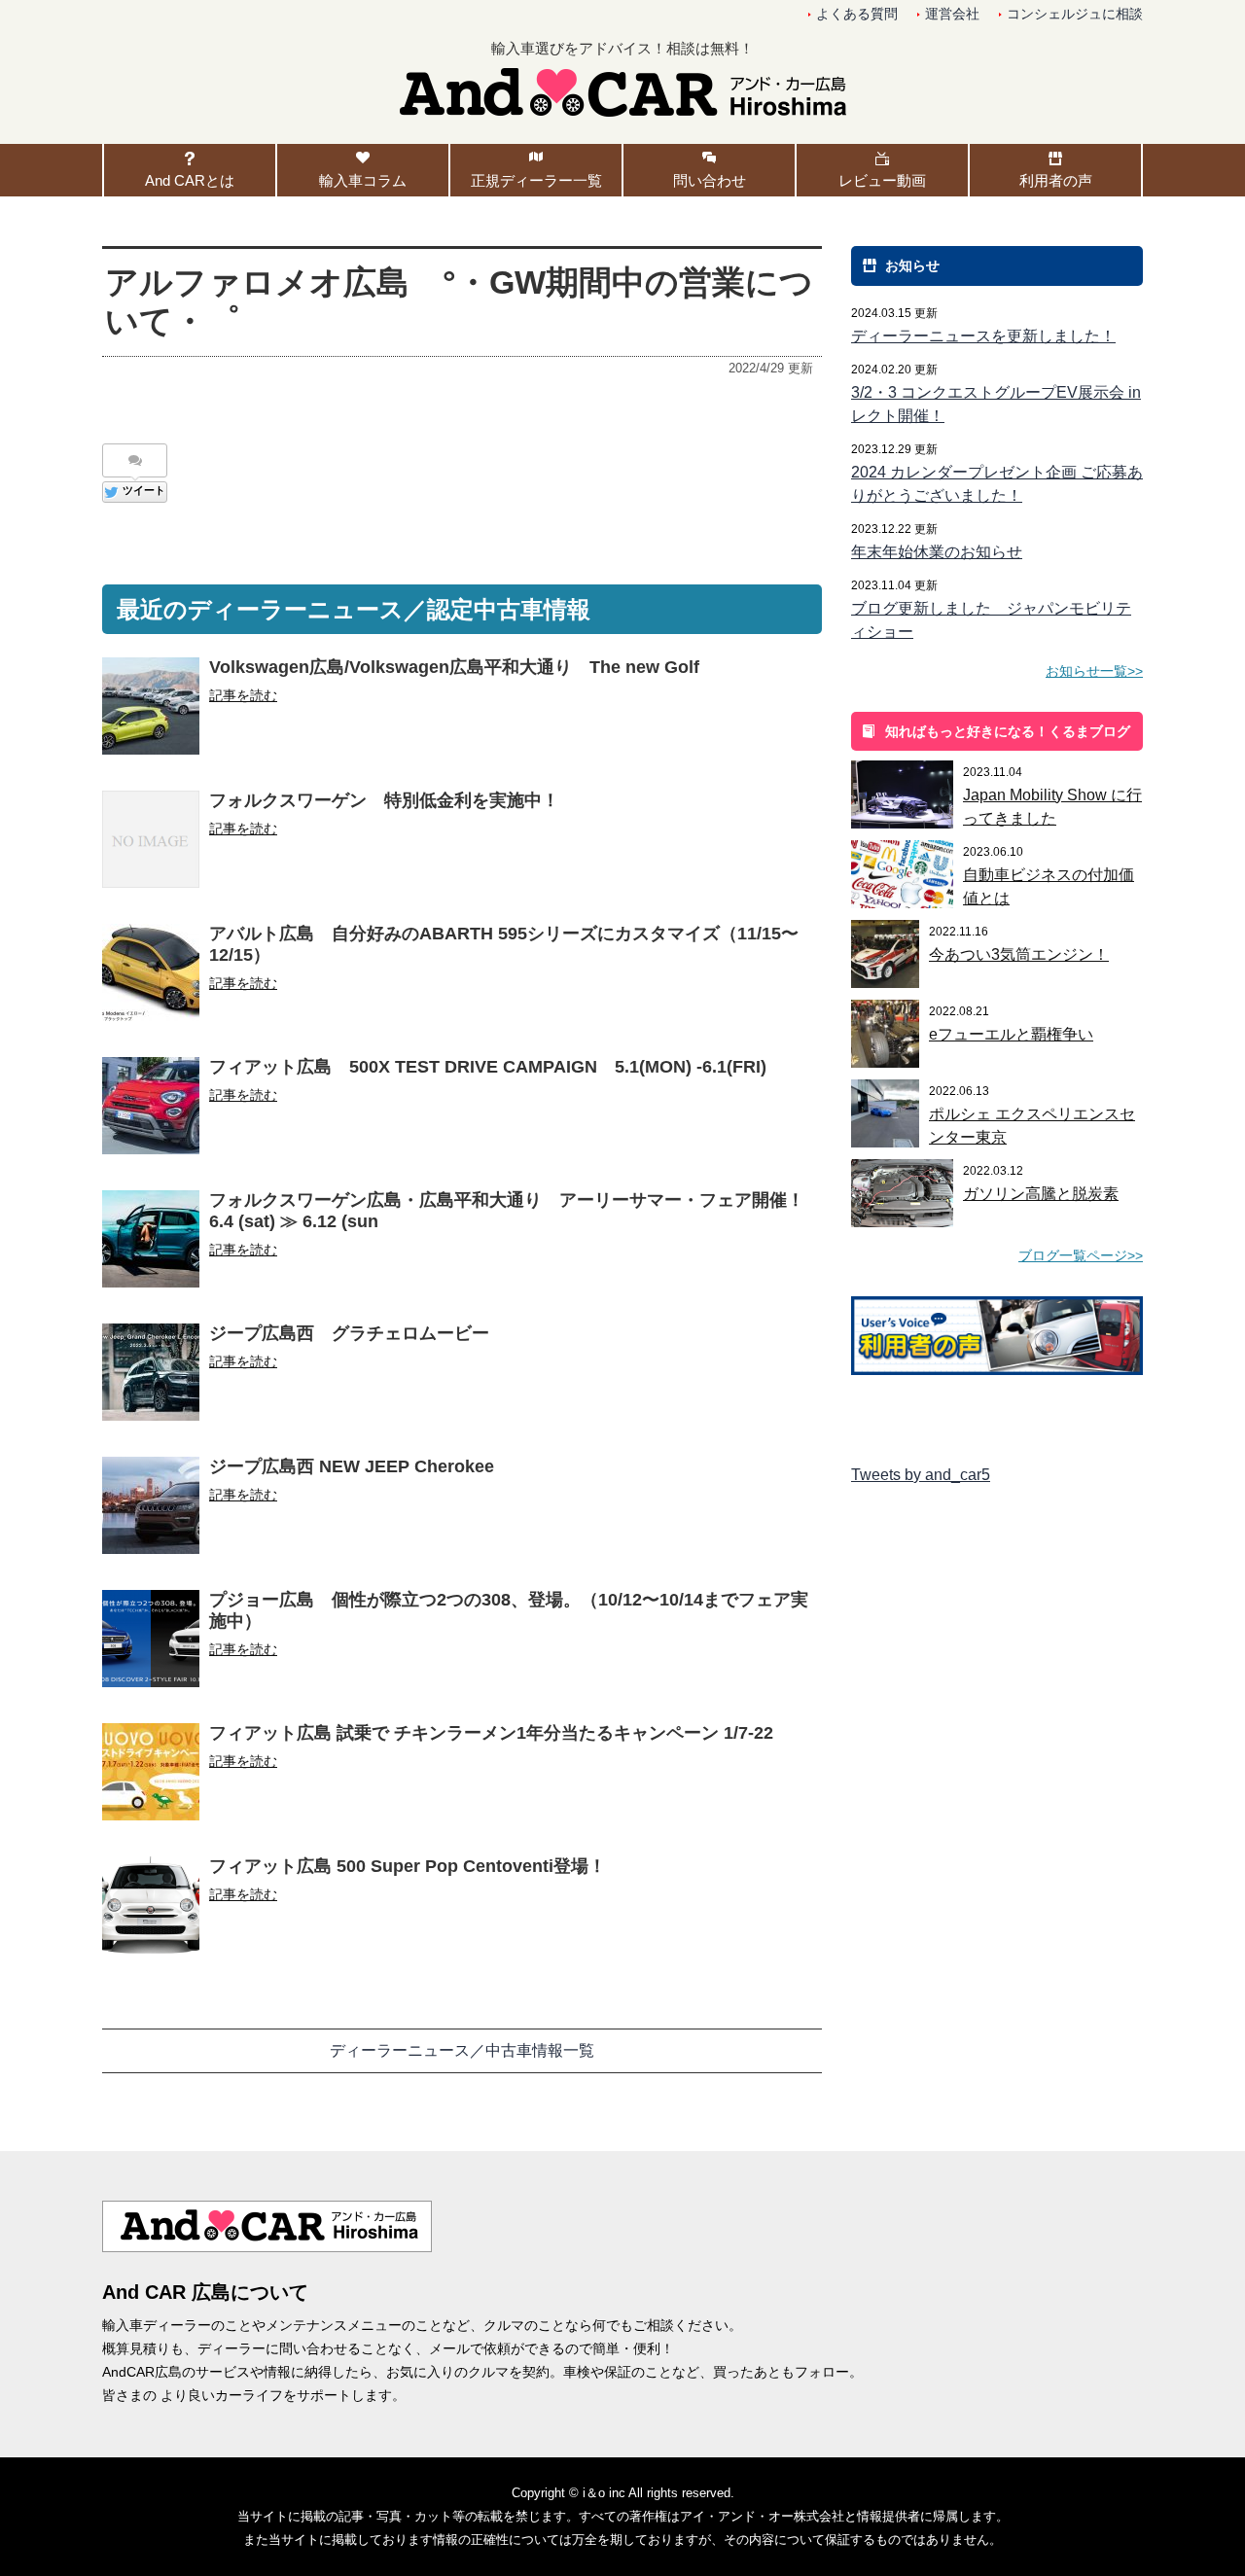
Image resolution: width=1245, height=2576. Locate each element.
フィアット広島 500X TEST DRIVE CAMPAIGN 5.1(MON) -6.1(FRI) (488, 1067)
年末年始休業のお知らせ (937, 552)
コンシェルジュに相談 (1075, 14)
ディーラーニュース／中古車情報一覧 (462, 2050)
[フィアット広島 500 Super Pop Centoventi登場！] (151, 1918)
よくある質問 (857, 14)
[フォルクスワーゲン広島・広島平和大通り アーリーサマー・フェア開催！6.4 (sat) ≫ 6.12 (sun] (151, 1252)
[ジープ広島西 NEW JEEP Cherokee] (151, 1518)
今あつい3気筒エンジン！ (1019, 954)
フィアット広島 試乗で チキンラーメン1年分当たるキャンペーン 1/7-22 (491, 1733)
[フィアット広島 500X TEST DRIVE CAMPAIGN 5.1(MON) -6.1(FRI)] (151, 1119)
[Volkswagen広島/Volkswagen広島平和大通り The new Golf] (151, 719)
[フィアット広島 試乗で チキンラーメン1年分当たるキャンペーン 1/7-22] (151, 1785)
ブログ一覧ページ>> (1081, 1255)
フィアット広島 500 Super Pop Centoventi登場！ (408, 1866)
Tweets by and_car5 (921, 1475)
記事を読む (243, 695)
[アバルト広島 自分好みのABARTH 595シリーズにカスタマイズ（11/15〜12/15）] (151, 986)
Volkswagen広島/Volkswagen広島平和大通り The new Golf (454, 667)
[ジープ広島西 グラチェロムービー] (151, 1385)
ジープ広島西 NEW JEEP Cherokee (352, 1466)
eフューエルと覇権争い (1011, 1034)
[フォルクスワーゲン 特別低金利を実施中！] (151, 852)
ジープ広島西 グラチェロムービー (349, 1333)
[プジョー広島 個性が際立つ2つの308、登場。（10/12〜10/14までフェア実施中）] (151, 1652)
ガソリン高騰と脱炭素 (1041, 1194)
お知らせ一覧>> (1094, 671)
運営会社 (952, 14)
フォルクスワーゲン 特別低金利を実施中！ (384, 800)
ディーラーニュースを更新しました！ (983, 336)
